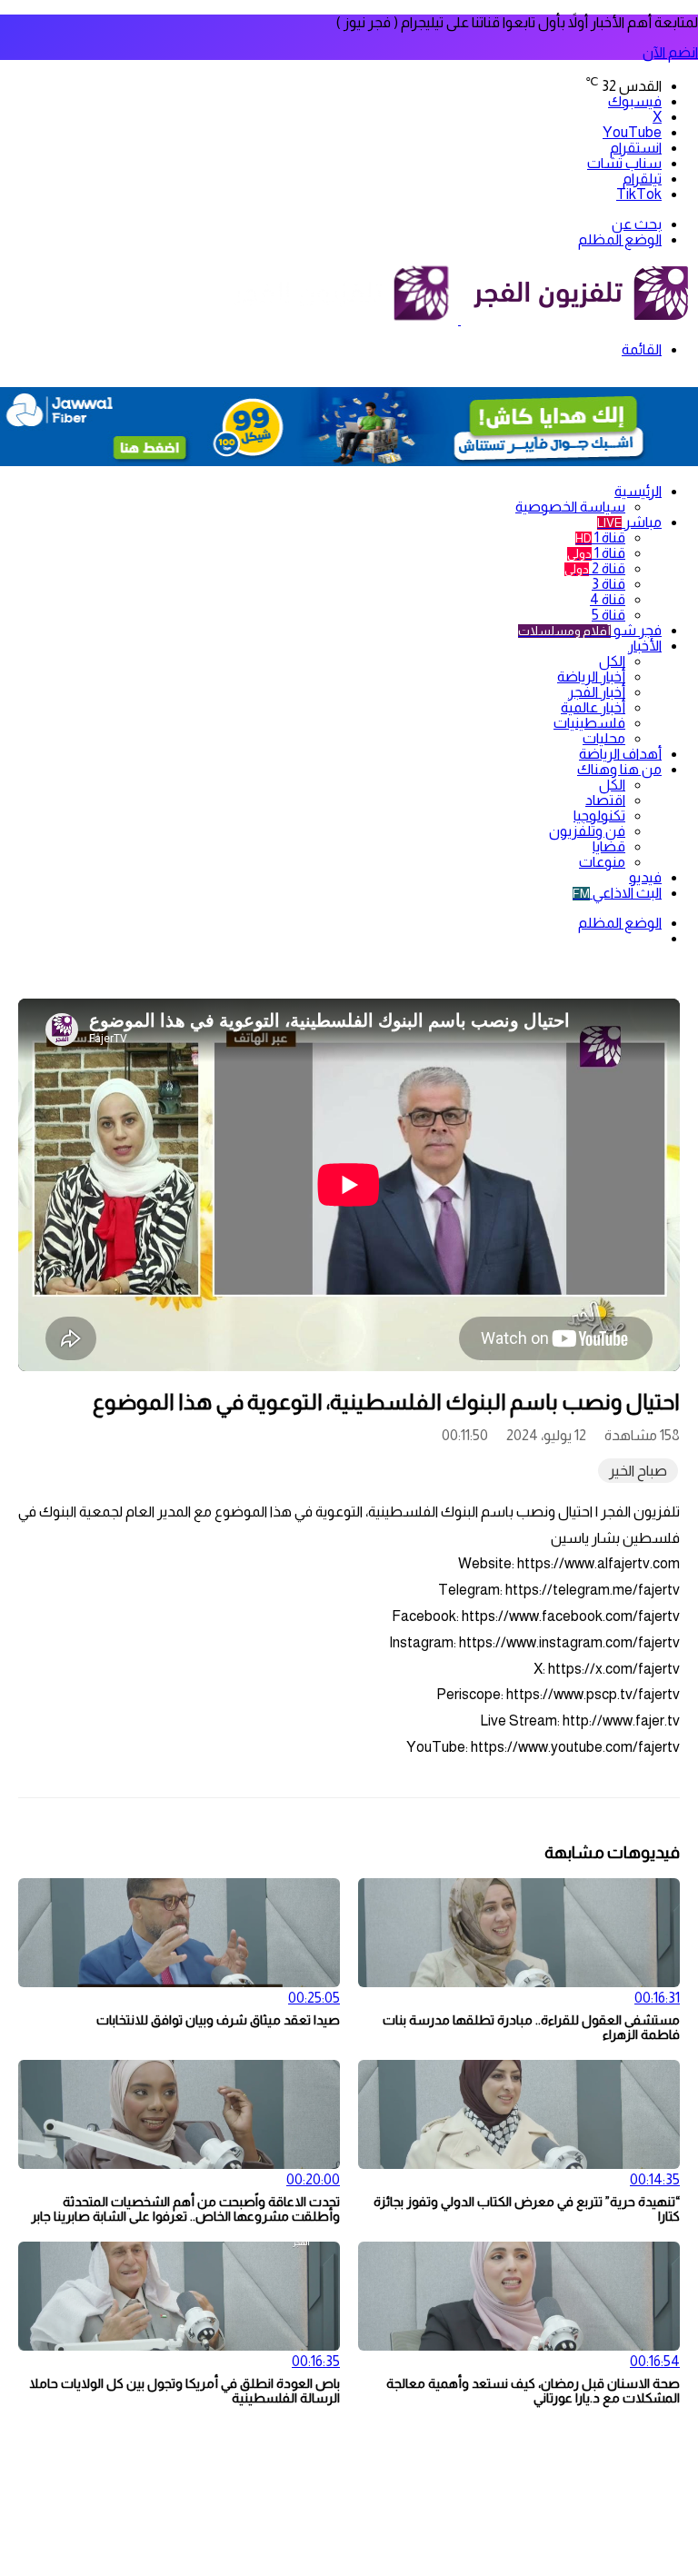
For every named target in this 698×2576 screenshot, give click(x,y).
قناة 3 (608, 584)
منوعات (602, 862)
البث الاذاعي (617, 893)
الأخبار (645, 646)
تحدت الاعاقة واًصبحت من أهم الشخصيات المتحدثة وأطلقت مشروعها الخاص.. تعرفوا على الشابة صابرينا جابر (185, 2209)
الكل (612, 661)
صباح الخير (638, 1471)
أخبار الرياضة (591, 676)
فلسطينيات (589, 723)
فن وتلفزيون (587, 831)
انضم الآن (670, 52)
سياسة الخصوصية (570, 507)
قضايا (609, 846)
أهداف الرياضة (620, 754)
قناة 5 (608, 615)
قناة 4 (608, 599)
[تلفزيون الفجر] (459, 319)
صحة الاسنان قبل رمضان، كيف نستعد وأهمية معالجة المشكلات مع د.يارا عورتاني (533, 2391)
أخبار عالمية (593, 707)
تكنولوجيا (599, 816)
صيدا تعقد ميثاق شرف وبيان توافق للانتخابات (218, 2020)
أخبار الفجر (597, 692)
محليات (604, 738)
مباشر (629, 522)
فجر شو (590, 630)
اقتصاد (605, 800)
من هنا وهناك (619, 769)
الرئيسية (638, 491)
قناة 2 (595, 568)
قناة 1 (600, 537)
